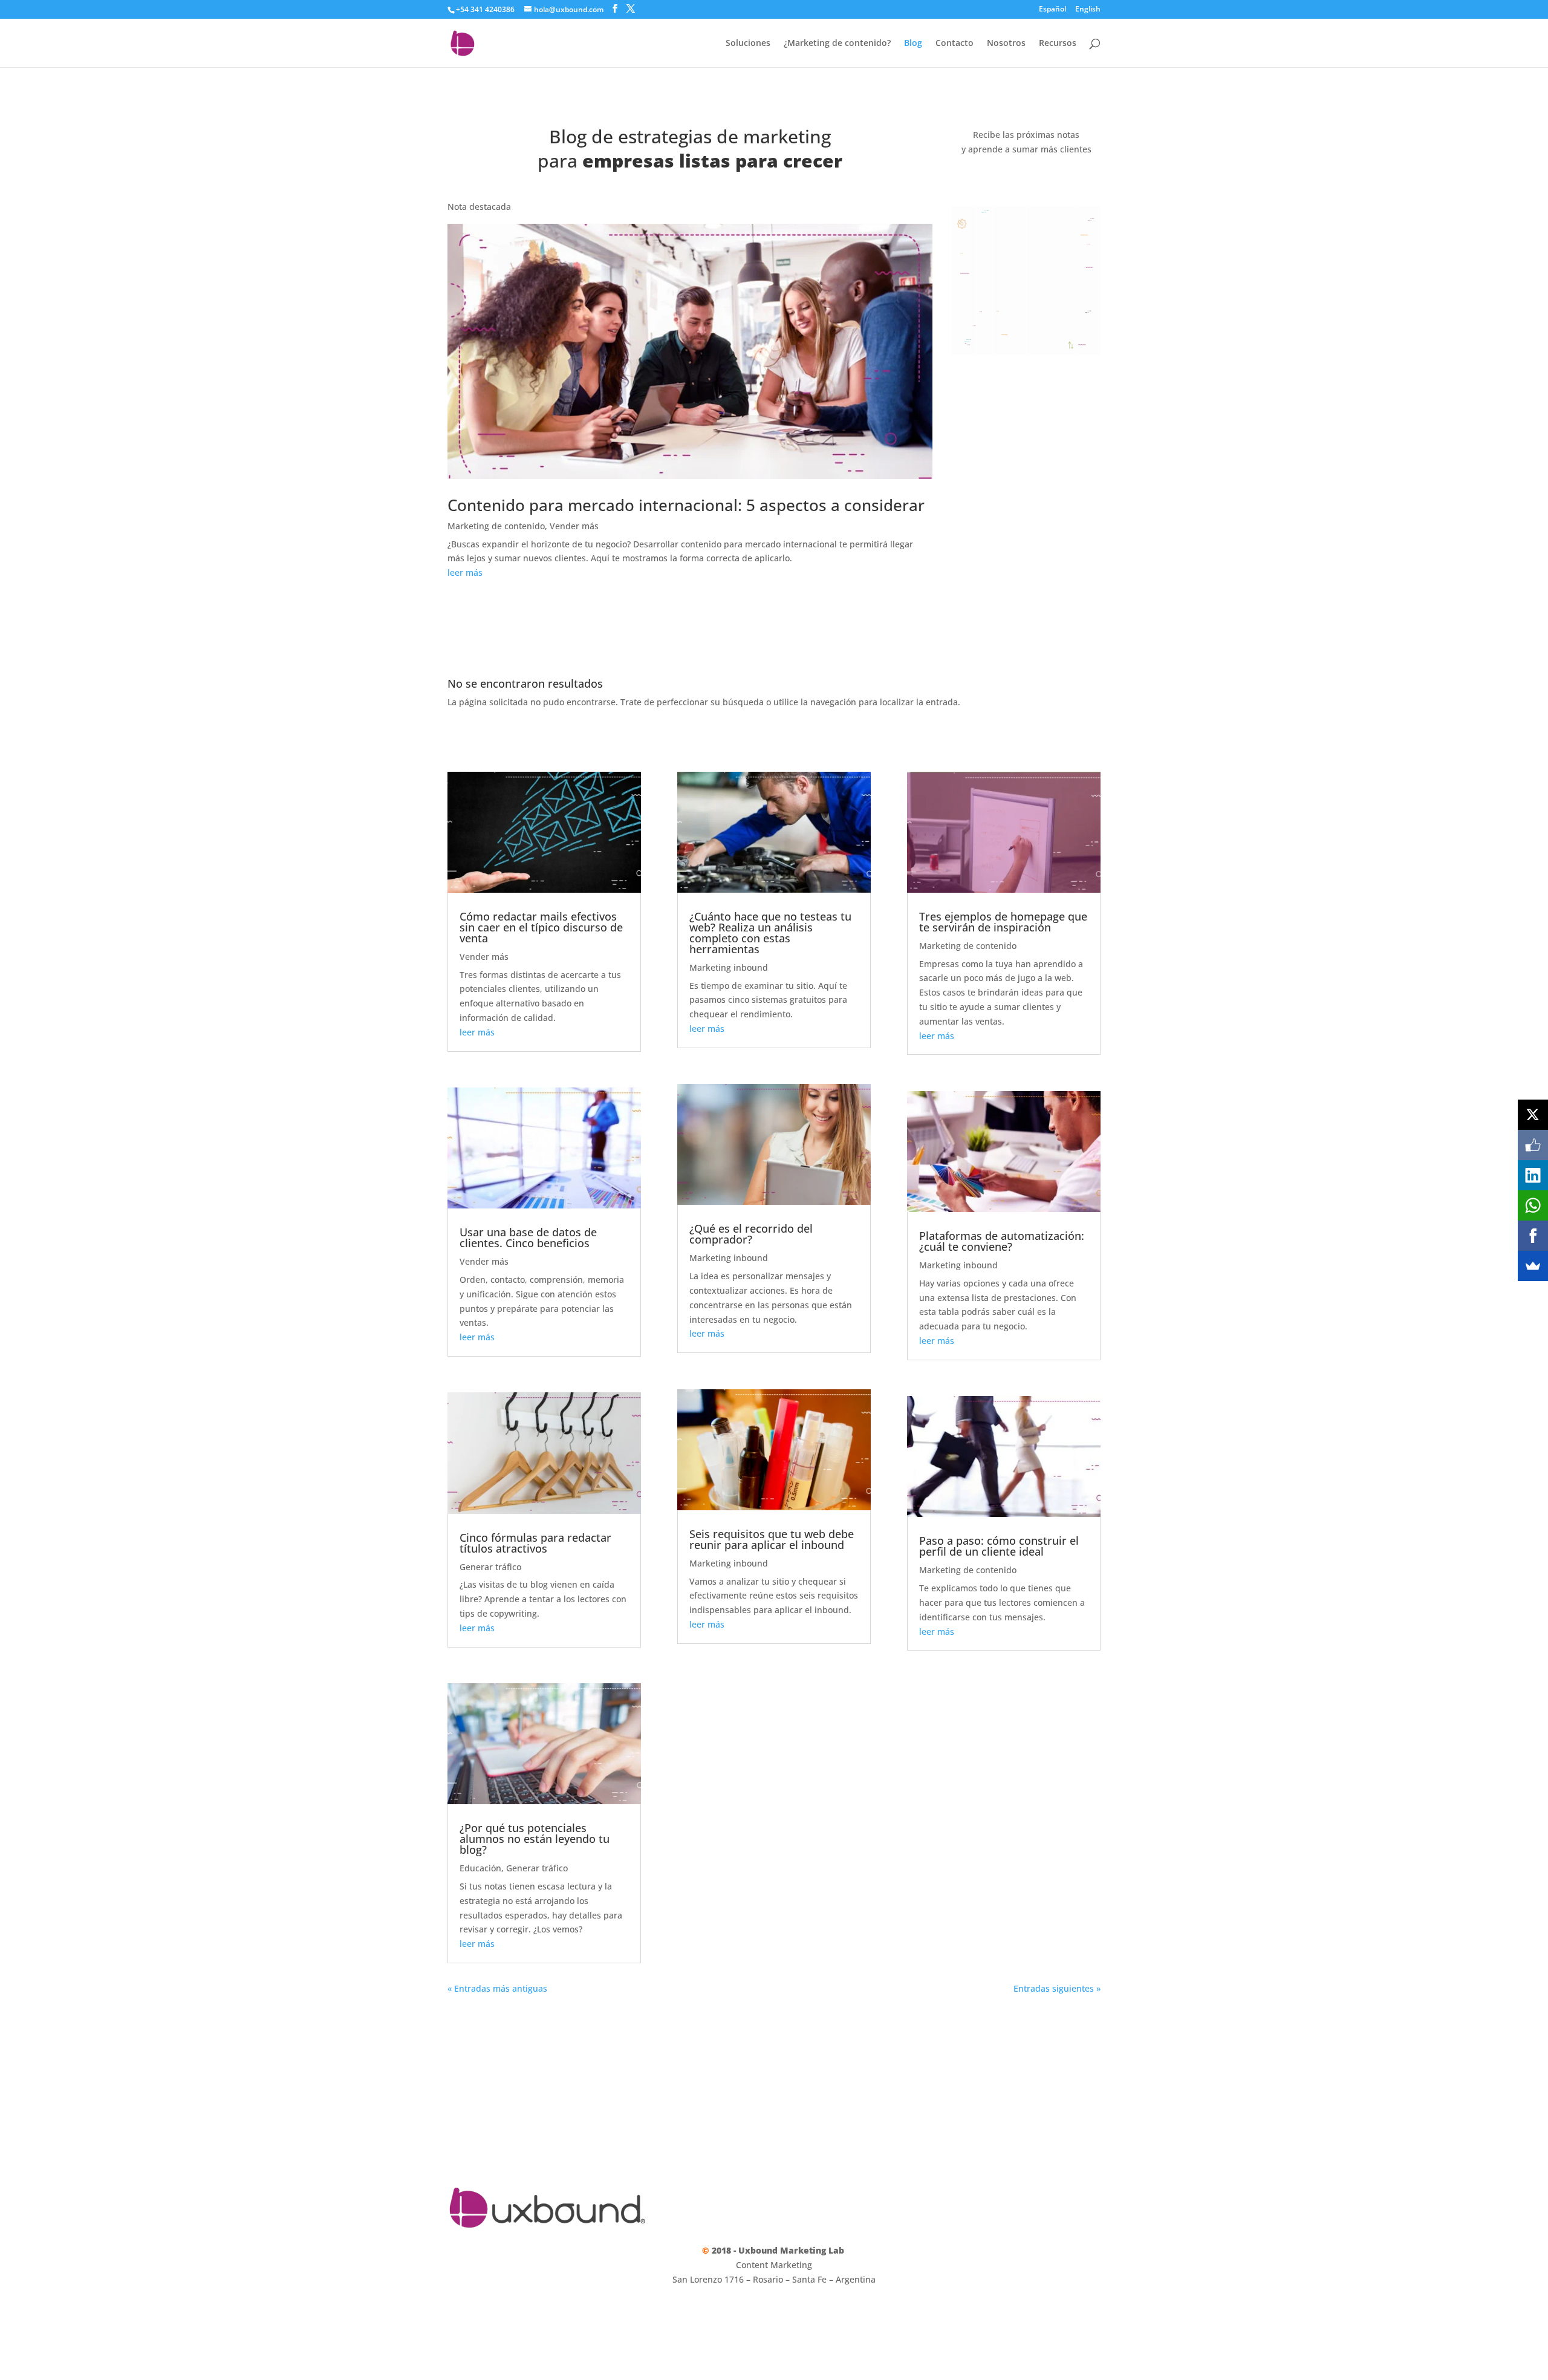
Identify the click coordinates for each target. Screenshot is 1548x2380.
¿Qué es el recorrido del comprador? (751, 1234)
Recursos (1058, 44)
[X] (1533, 1115)
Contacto (954, 44)
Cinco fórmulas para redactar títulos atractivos (535, 1543)
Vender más (574, 526)
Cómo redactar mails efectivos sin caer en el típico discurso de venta (541, 927)
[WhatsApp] (1533, 1205)
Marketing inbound (729, 967)
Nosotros (1006, 44)
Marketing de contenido (496, 526)
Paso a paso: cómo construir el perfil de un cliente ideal (999, 1546)
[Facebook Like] (1533, 1145)
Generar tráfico (490, 1567)
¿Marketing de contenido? (837, 44)
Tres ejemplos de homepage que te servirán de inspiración (1003, 922)
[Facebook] (1533, 1236)
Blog (913, 44)
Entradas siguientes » (1057, 1988)
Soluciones (748, 44)
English (1088, 10)
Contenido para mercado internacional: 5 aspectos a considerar (686, 505)
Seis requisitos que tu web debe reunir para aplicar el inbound (772, 1539)
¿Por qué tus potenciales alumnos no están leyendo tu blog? (535, 1839)
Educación (480, 1868)
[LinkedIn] (1533, 1175)
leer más (465, 572)
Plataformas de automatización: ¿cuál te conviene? (1002, 1241)
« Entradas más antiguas (497, 1988)
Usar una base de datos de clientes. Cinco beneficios (528, 1237)
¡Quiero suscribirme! (1026, 181)
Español (1052, 10)
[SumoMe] (1533, 1266)
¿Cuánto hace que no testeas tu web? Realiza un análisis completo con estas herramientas (770, 933)
